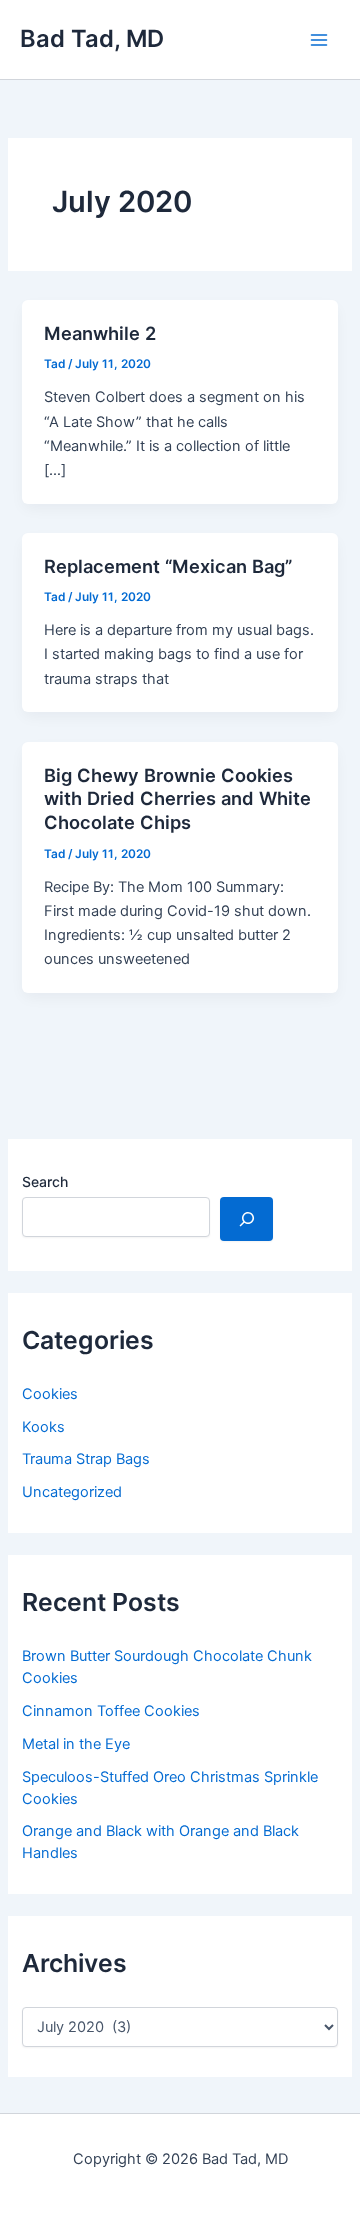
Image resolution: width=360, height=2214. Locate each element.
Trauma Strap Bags (86, 1459)
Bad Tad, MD (92, 38)
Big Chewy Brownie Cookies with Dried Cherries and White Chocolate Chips (177, 798)
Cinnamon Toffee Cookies (111, 1711)
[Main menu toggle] (319, 40)
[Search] (246, 1219)
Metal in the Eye (76, 1744)
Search (45, 1181)
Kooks (43, 1427)
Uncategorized (72, 1492)
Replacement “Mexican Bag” (168, 566)
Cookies (50, 1394)
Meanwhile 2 (100, 333)
